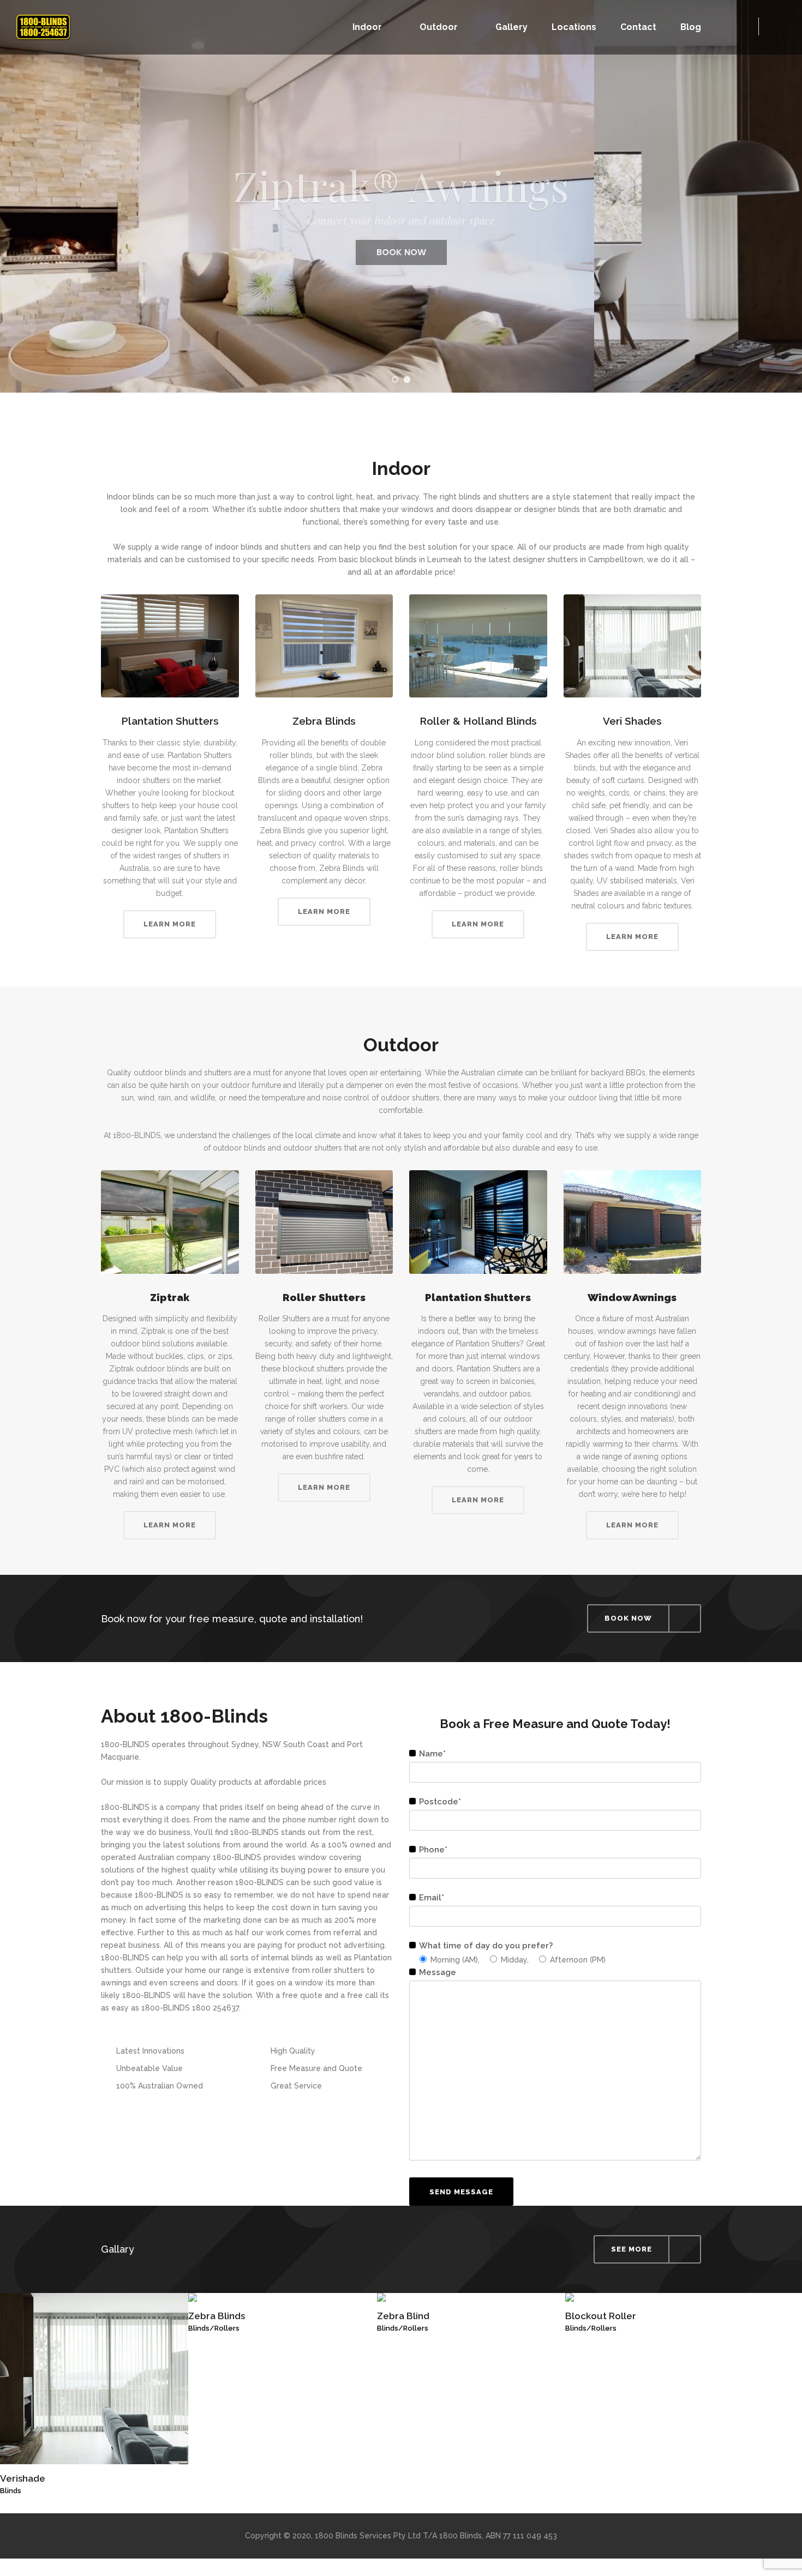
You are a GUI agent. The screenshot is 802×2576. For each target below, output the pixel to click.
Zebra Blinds (217, 2316)
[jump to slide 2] (407, 380)
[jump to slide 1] (395, 380)
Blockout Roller (601, 2316)
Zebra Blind (403, 2316)
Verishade (23, 2478)
